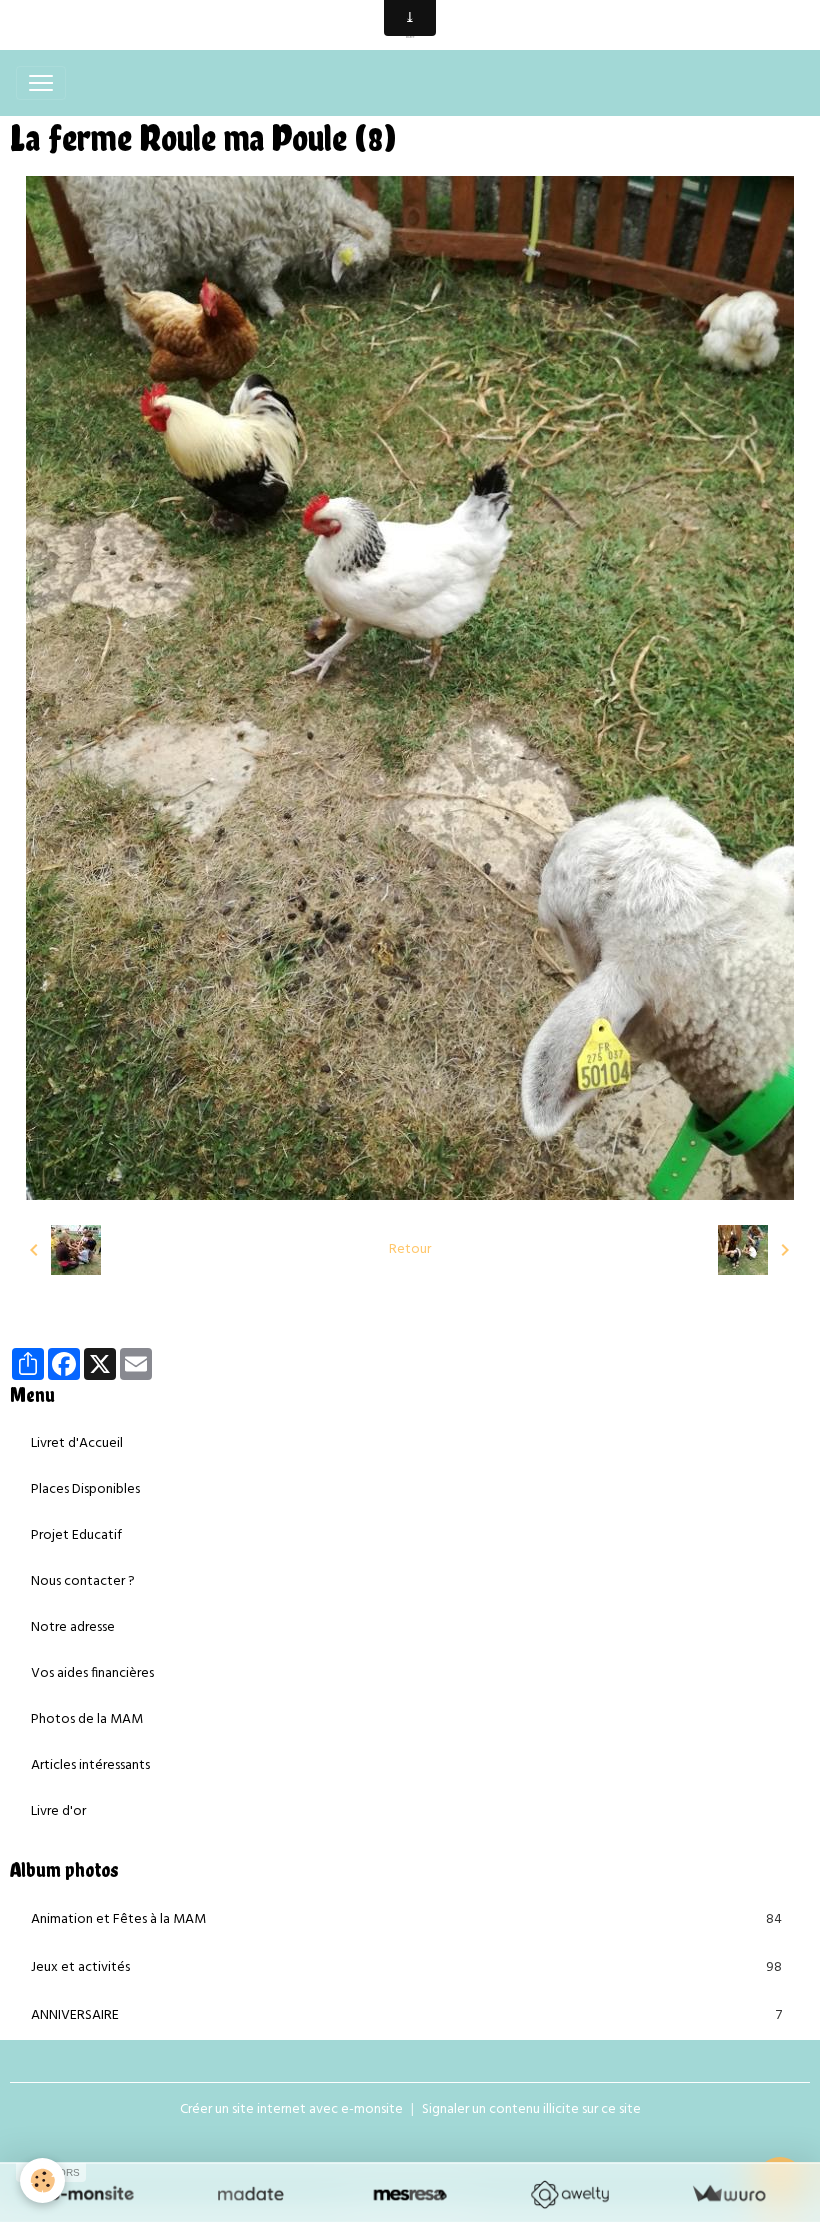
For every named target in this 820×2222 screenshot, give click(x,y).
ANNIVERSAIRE (406, 2016)
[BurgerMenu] (41, 83)
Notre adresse (73, 1627)
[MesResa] (409, 2194)
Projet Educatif (76, 1535)
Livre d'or (58, 1811)
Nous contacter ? (83, 1581)
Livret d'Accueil (77, 1443)
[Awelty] (569, 2194)
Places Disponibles (85, 1489)
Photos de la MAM (87, 1719)
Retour (410, 1249)
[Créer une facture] (728, 2194)
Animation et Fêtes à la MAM (406, 1920)
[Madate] (250, 2194)
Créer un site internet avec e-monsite (291, 2109)
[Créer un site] (91, 2194)
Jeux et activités (406, 1968)
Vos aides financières (92, 1673)
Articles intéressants (90, 1765)
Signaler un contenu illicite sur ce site (531, 2109)
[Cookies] (42, 2180)
